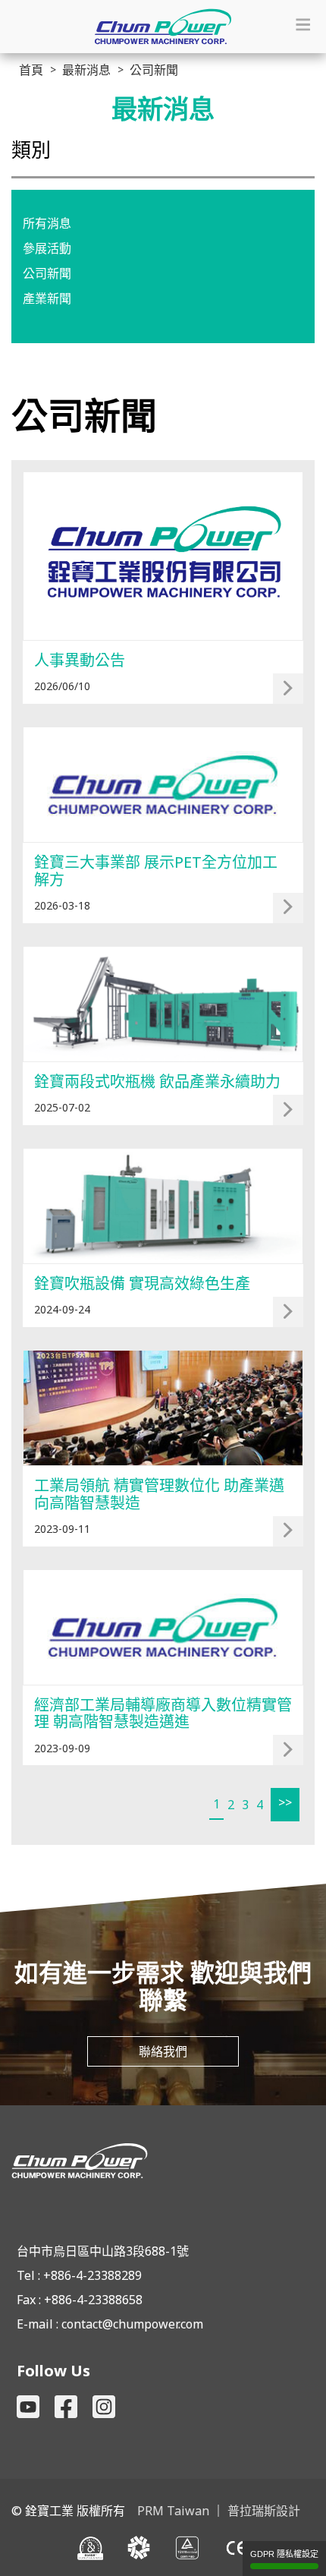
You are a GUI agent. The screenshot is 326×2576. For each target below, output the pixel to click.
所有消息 (47, 223)
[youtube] (28, 2407)
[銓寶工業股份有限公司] (163, 2161)
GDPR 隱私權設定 (284, 2554)
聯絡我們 (163, 2051)
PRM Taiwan (173, 2511)
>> (285, 1802)
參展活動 (47, 248)
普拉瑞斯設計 (264, 2511)
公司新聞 (47, 273)
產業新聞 (47, 298)
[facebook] (66, 2407)
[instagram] (104, 2407)
